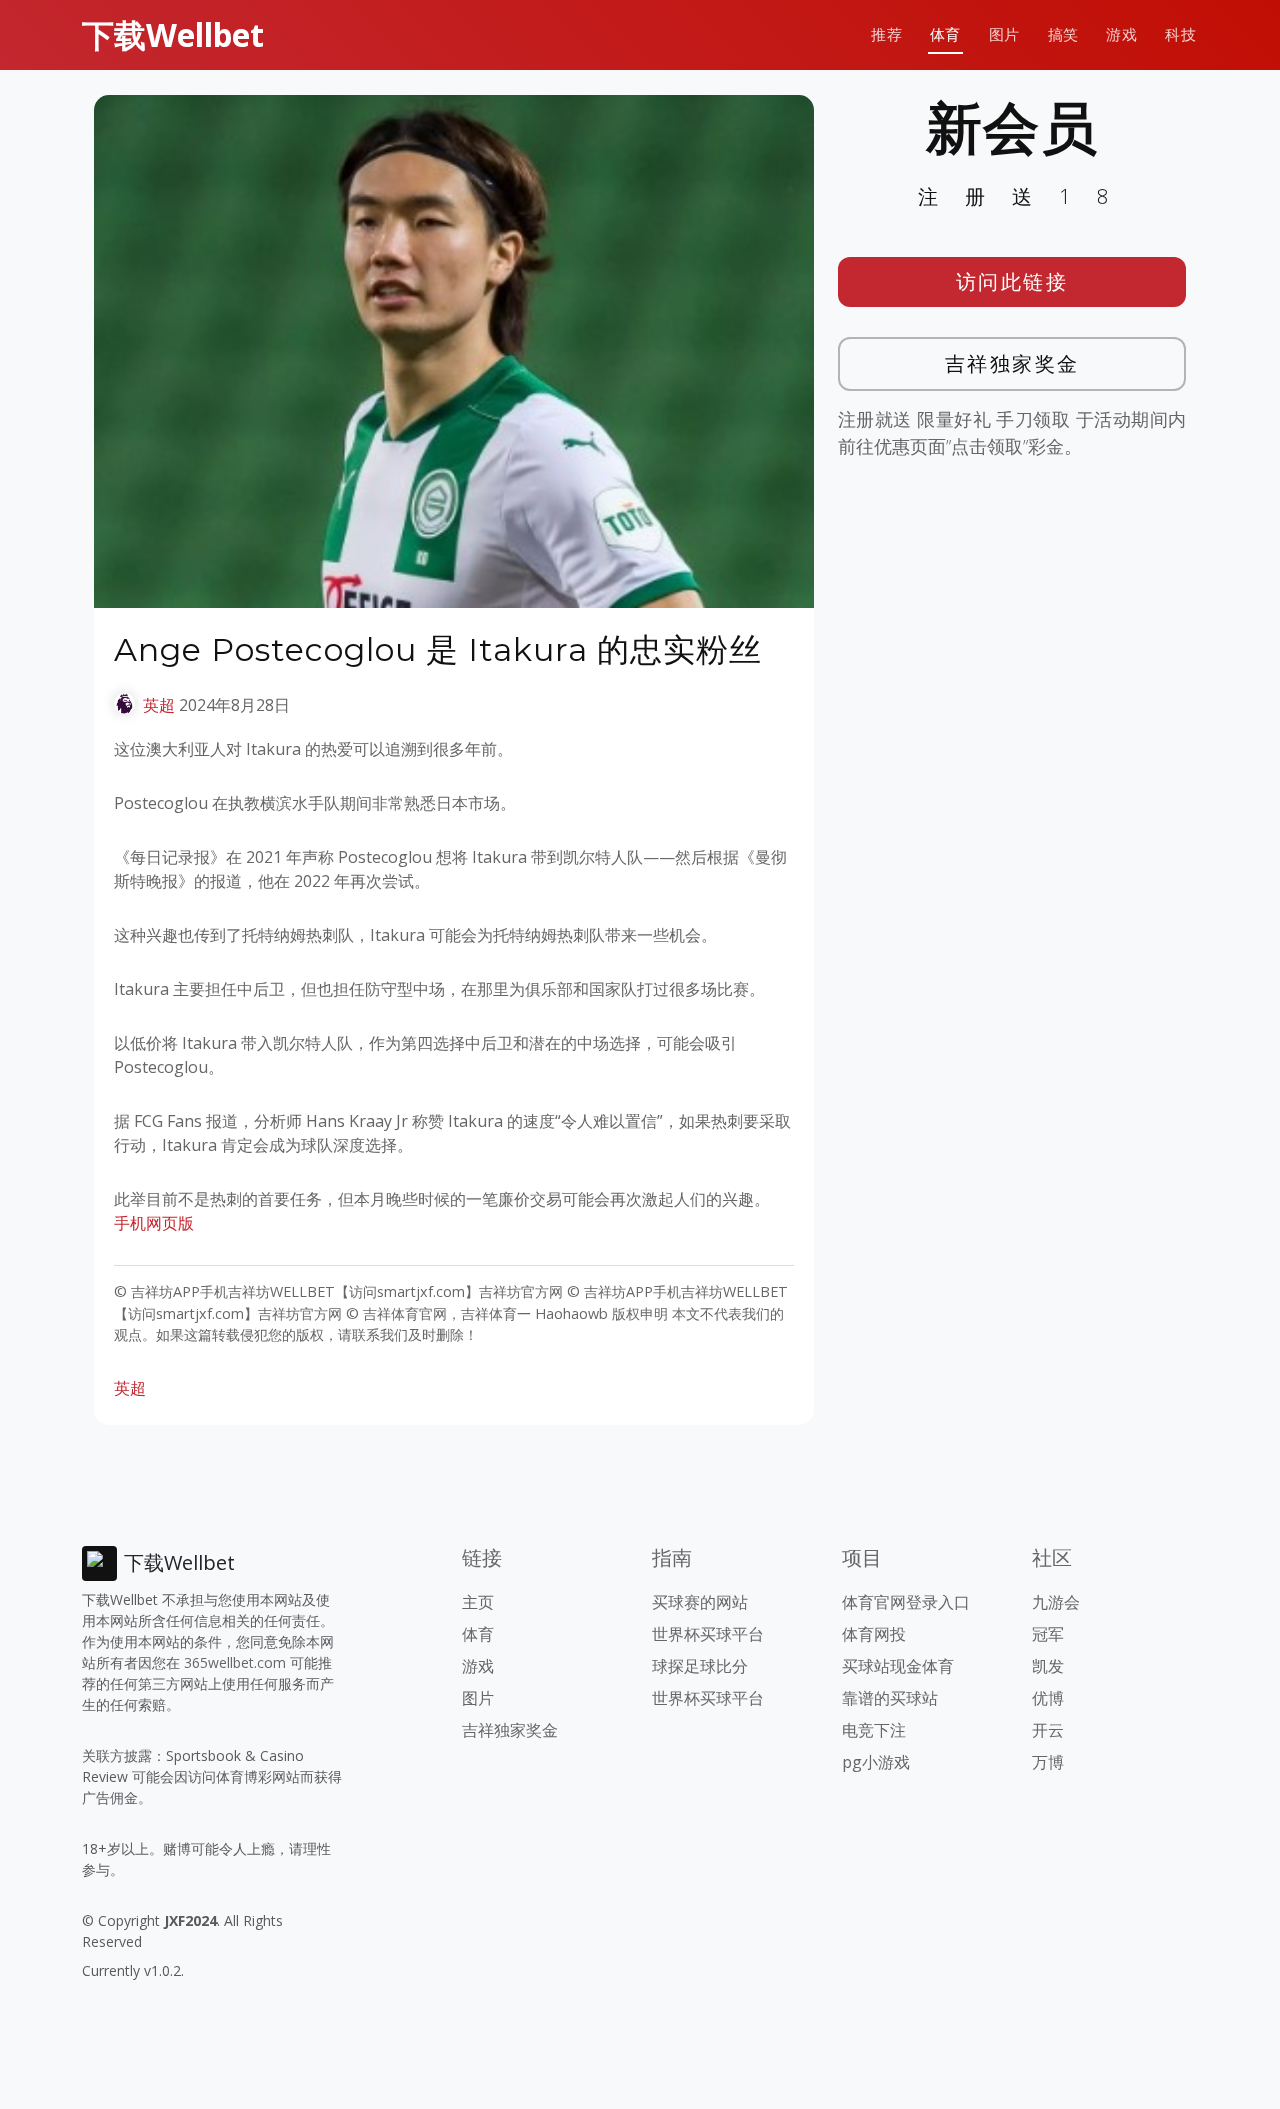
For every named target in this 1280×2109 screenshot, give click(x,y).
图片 (1004, 34)
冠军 (1048, 1634)
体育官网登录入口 (906, 1602)
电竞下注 (874, 1730)
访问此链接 (1012, 281)
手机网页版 (154, 1223)
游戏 (1121, 34)
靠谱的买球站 (890, 1698)
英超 (159, 705)
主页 (478, 1602)
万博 (1048, 1762)
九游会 (1056, 1602)
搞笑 (1063, 34)
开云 (1048, 1730)
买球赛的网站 (700, 1602)
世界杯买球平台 (708, 1634)
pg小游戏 (876, 1762)
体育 (945, 34)
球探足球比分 (700, 1666)
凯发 (1048, 1666)
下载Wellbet (173, 34)
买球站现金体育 (898, 1666)
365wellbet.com (235, 1662)
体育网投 (874, 1634)
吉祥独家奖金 (1012, 363)
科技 (1180, 34)
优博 (1048, 1698)
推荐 (886, 34)
